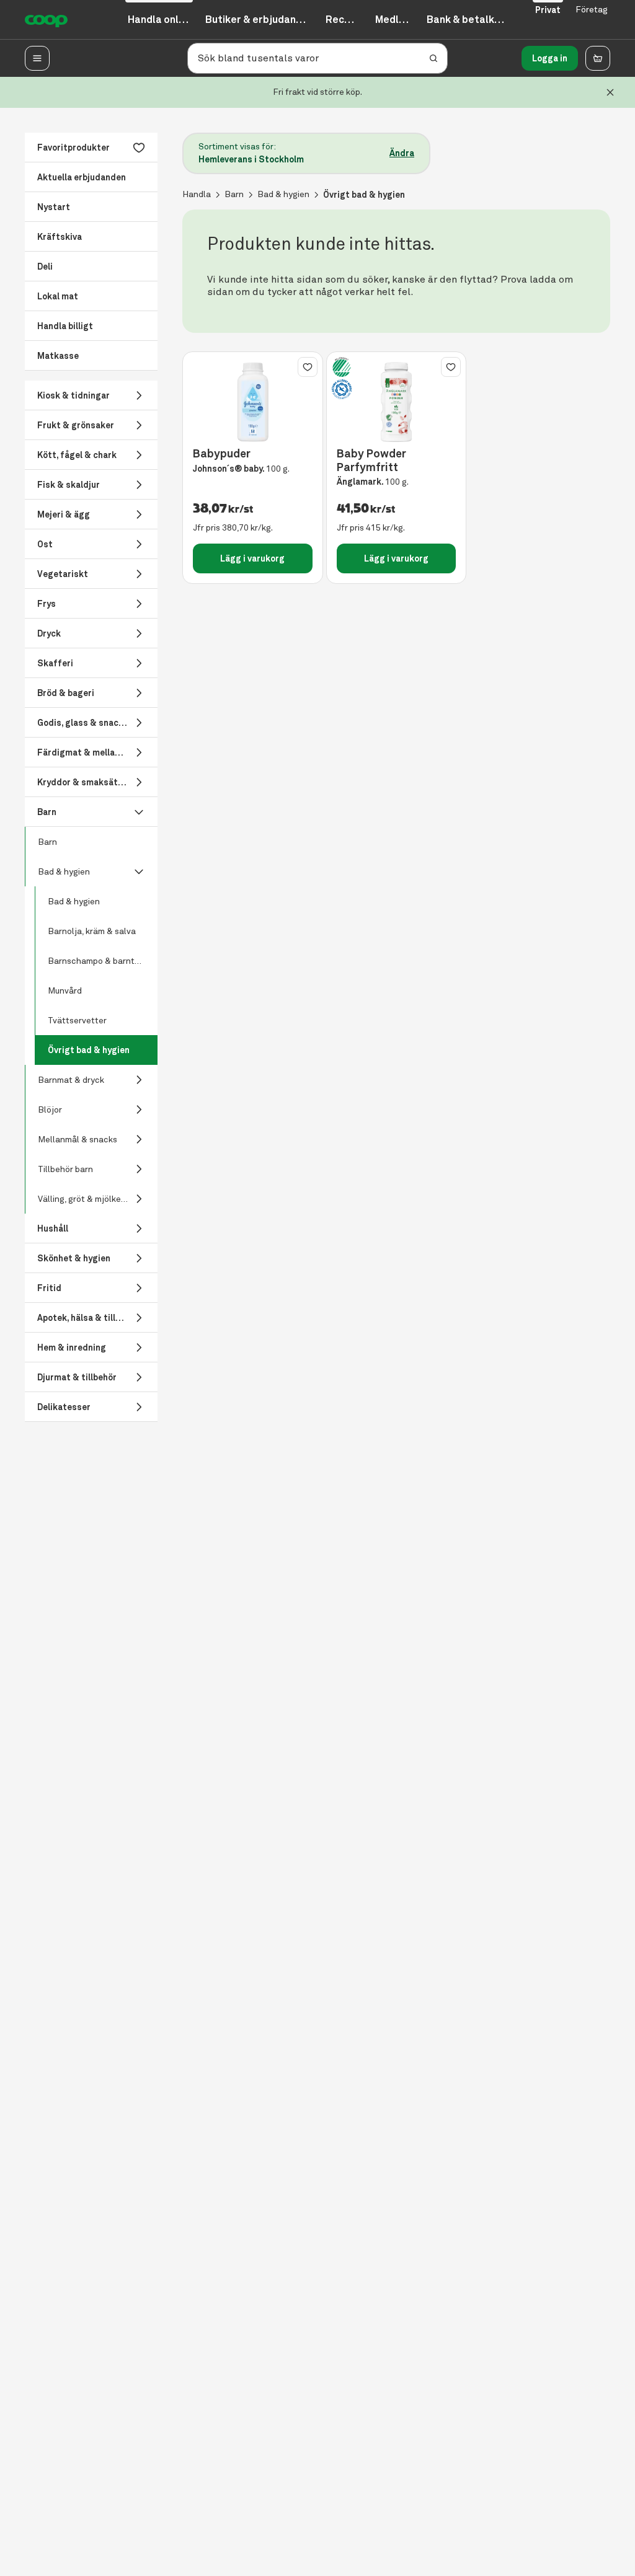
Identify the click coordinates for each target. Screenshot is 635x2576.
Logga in (550, 58)
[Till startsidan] (46, 20)
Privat (548, 10)
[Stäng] (610, 92)
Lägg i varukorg (252, 558)
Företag (592, 10)
